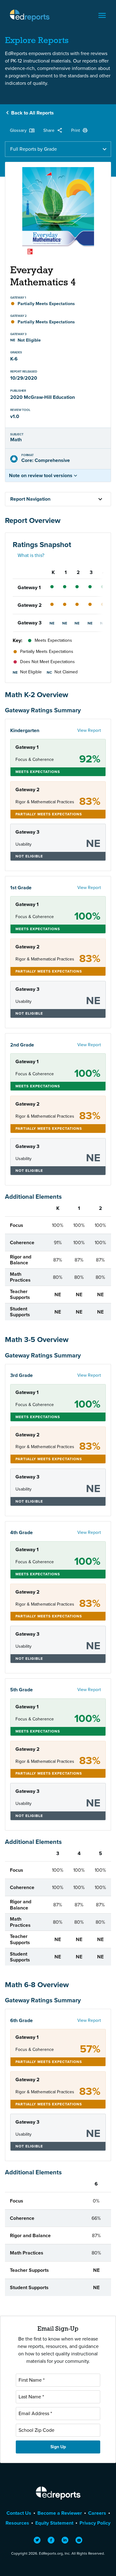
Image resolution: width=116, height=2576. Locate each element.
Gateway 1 (29, 587)
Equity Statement (54, 2523)
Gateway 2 (30, 605)
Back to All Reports (32, 113)
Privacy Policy (95, 2523)
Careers (97, 2513)
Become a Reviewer (60, 2513)
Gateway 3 (30, 623)
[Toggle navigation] (102, 15)
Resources (17, 2523)
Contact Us (19, 2513)
